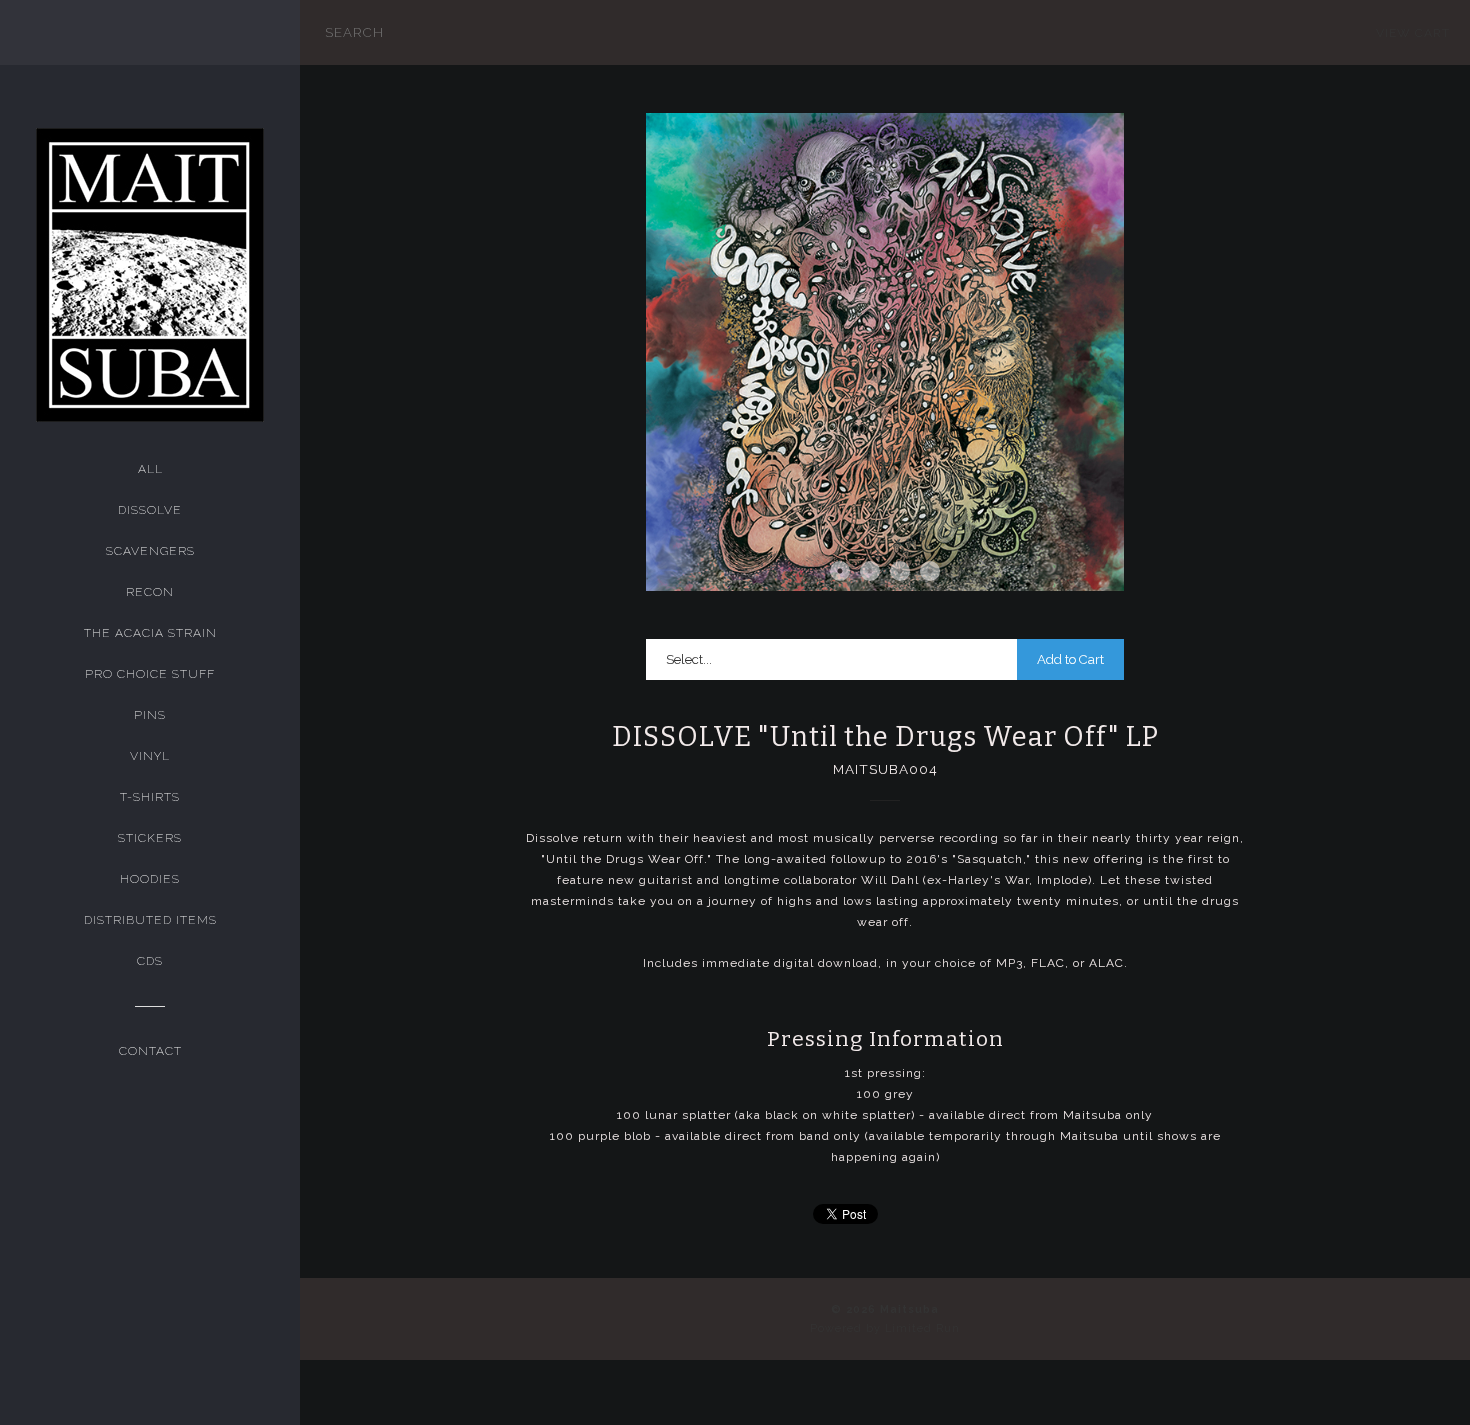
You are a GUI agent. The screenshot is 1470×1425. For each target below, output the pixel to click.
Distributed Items (150, 920)
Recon (150, 592)
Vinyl (150, 756)
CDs (150, 961)
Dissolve (150, 510)
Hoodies (150, 879)
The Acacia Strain (150, 633)
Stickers (150, 838)
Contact (150, 1051)
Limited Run (922, 1328)
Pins (150, 715)
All (150, 469)
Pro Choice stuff (150, 674)
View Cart (1413, 33)
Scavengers (150, 551)
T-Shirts (150, 797)
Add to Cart (1070, 659)
